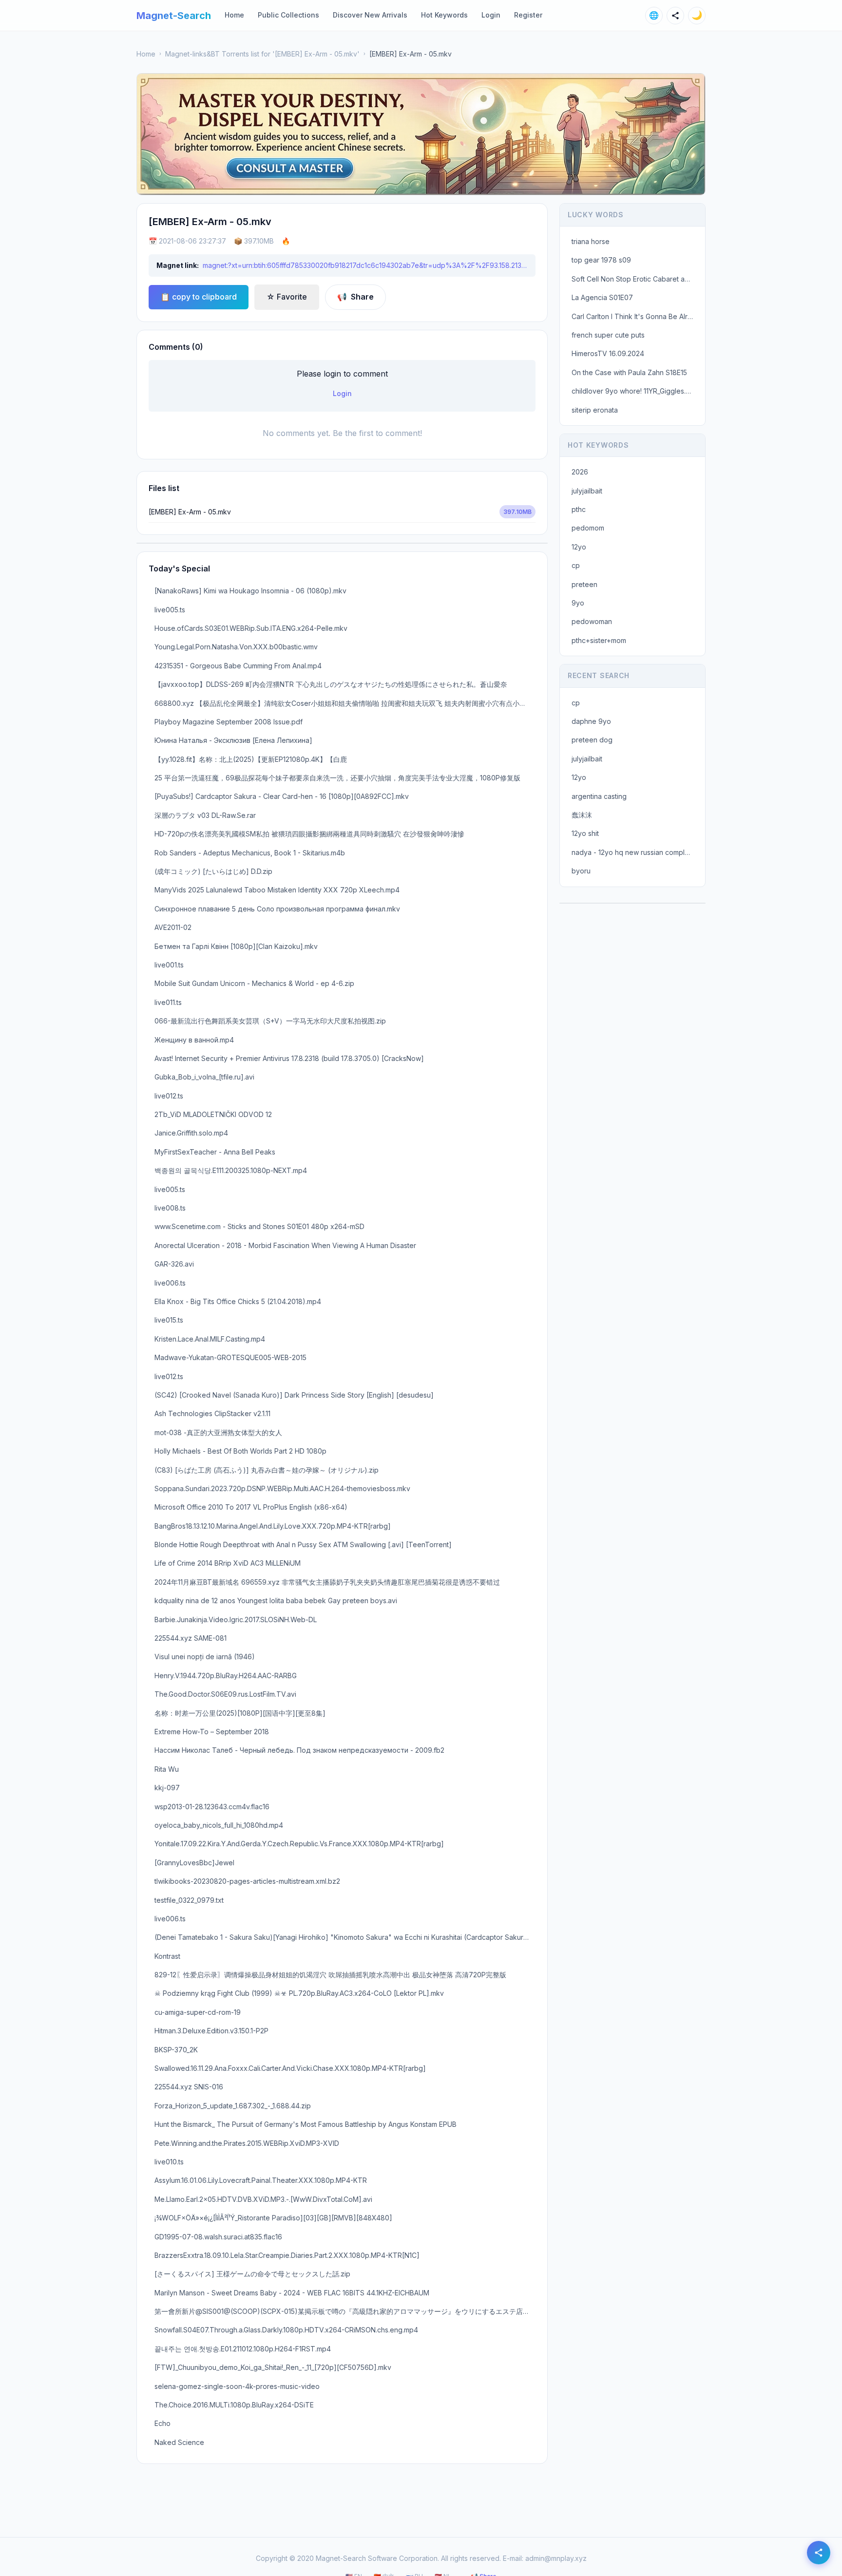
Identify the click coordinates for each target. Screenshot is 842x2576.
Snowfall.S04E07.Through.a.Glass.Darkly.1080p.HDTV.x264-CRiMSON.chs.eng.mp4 (286, 2330)
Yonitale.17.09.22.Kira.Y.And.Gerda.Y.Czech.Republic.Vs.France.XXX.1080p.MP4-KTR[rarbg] (299, 1844)
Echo (163, 2423)
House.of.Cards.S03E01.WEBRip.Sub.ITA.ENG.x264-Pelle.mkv (251, 628)
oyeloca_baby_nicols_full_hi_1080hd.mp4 (219, 1825)
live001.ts (169, 965)
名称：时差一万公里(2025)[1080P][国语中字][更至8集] (240, 1713)
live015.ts (169, 1320)
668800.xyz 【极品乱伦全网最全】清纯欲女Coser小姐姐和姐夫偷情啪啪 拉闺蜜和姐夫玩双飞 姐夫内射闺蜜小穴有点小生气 (344, 703)
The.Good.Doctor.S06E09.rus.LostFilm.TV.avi (225, 1694)
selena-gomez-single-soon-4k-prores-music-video (237, 2386)
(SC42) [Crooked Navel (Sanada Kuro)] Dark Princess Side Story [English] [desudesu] (294, 1395)
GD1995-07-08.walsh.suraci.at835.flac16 (218, 2237)
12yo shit (585, 833)
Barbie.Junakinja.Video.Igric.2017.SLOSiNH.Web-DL (236, 1619)
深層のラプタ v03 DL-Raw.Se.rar (205, 815)
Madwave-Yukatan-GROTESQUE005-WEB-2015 (230, 1357)
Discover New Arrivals (370, 15)
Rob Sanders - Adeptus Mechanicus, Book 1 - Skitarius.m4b (250, 853)
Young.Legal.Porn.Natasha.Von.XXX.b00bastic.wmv (236, 647)
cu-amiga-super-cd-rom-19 (198, 2012)
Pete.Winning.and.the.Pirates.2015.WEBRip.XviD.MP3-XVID (247, 2143)
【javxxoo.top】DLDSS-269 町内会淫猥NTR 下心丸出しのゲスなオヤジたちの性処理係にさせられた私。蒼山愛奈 (331, 684)
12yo (579, 547)
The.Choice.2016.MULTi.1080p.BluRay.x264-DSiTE (234, 2405)
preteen (584, 584)
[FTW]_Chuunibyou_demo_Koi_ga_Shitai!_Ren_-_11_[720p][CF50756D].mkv (273, 2367)
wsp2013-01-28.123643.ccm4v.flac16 (212, 1807)
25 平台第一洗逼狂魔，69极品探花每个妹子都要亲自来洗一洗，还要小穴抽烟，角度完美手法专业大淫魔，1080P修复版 (337, 778)
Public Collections (288, 15)
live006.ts (170, 1283)
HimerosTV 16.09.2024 (608, 353)
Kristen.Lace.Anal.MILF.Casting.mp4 (210, 1339)
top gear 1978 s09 (601, 260)
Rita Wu (167, 1769)
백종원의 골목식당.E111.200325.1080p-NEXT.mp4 (231, 1170)
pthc (579, 509)
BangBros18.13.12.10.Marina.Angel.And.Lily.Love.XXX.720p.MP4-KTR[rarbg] (273, 1526)
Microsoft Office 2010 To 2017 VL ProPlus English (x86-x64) (251, 1507)
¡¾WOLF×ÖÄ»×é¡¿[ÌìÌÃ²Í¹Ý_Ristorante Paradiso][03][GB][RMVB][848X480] (273, 2218)
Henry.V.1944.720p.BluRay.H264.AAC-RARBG (226, 1676)
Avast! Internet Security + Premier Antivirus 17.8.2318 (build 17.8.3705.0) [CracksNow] (289, 1058)
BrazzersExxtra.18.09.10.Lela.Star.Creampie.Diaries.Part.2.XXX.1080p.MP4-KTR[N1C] (287, 2255)
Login (491, 15)
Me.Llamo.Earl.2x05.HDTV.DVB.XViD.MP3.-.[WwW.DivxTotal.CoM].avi (263, 2199)
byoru (581, 871)
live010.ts (169, 2162)
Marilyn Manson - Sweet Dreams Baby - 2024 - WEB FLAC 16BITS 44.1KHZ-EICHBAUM (292, 2293)
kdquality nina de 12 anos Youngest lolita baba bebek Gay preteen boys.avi (276, 1601)
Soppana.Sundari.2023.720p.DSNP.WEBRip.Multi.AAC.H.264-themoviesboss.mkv (282, 1488)
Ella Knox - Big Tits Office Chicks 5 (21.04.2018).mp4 (238, 1301)
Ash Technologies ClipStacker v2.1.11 (212, 1413)
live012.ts (169, 1096)
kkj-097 (167, 1788)
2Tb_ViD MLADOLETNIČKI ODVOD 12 (213, 1114)
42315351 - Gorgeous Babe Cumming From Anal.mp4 (238, 666)
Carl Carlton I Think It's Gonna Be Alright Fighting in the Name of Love (635, 316)
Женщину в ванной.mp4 (194, 1040)
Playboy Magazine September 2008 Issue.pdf (229, 722)
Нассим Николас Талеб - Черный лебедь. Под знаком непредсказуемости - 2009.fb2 (299, 1750)
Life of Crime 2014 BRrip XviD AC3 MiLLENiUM (228, 1563)
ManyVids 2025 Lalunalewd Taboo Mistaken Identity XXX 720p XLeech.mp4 (277, 890)
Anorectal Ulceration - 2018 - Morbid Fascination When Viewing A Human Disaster (285, 1245)
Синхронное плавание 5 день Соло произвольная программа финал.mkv (277, 909)
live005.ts (170, 610)
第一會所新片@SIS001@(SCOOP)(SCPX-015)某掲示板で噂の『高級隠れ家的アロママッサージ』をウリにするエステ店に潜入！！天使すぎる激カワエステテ (345, 2311)
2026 (580, 472)
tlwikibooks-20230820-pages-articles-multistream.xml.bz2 (247, 1881)
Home (234, 15)
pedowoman (592, 621)
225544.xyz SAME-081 (191, 1638)
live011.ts (168, 1002)
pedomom (588, 528)
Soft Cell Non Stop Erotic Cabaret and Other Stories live (635, 279)
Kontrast (167, 1956)
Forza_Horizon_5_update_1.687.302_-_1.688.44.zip (233, 2106)
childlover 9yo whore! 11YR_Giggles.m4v (635, 391)
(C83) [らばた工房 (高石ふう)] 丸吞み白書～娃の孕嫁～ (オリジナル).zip (267, 1470)
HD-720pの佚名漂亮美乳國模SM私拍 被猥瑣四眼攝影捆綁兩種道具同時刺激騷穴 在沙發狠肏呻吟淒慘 (309, 834)
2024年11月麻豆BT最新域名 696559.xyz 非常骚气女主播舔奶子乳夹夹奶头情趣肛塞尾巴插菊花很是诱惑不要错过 (327, 1582)
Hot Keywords (444, 15)
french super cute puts (608, 335)
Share (355, 297)
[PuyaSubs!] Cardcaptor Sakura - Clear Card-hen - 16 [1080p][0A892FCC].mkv (282, 796)
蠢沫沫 (582, 815)
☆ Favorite (287, 297)
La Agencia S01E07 (602, 297)
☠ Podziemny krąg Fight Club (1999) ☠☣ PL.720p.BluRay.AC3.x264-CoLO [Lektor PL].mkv (299, 1993)
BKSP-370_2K (176, 2050)
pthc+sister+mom (599, 640)
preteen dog (592, 740)
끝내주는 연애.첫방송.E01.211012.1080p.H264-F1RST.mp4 (243, 2349)
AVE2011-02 (173, 927)
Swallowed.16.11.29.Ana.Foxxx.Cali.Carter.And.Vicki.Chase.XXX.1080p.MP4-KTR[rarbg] (290, 2068)
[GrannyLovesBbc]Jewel (194, 1863)
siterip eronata (595, 410)
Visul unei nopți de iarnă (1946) (205, 1657)
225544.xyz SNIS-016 (189, 2087)
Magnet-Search (174, 16)
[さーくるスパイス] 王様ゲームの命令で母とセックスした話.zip (252, 2274)
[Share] (675, 16)
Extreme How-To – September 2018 (212, 1732)
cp (576, 565)
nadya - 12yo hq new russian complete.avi (635, 852)
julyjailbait (587, 491)
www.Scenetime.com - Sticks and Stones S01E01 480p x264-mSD (259, 1226)
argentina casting (599, 796)
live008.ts (170, 1208)
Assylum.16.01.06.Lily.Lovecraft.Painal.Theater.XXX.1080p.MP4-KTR (261, 2180)
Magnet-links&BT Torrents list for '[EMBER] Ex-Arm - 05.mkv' (262, 54)
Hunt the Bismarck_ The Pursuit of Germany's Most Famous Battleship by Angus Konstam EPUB (306, 2124)
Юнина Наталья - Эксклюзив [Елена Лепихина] (233, 740)
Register (528, 15)
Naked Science (179, 2442)
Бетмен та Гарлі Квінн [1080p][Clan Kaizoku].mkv (236, 946)
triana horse (591, 241)
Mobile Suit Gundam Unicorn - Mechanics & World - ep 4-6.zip (254, 983)
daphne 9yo (591, 721)
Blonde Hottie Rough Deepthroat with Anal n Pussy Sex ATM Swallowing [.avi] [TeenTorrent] (303, 1544)
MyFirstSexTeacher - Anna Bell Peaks (215, 1152)
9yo (578, 603)
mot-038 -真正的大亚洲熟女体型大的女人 (218, 1432)
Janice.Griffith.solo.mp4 (191, 1133)
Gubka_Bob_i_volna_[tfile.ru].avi (204, 1077)
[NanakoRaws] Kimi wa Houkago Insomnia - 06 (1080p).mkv (250, 591)
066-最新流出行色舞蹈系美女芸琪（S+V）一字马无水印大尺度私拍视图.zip (270, 1021)
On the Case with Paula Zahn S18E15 (629, 372)
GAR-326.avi (174, 1264)
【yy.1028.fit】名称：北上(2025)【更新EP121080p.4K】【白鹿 (251, 759)
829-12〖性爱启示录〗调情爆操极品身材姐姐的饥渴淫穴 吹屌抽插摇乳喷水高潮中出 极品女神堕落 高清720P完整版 (330, 1975)
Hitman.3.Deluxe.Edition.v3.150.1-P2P (211, 2031)
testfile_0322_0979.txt (189, 1900)
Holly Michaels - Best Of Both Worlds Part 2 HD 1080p (240, 1451)
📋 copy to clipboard (199, 297)
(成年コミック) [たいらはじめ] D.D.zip (213, 871)
